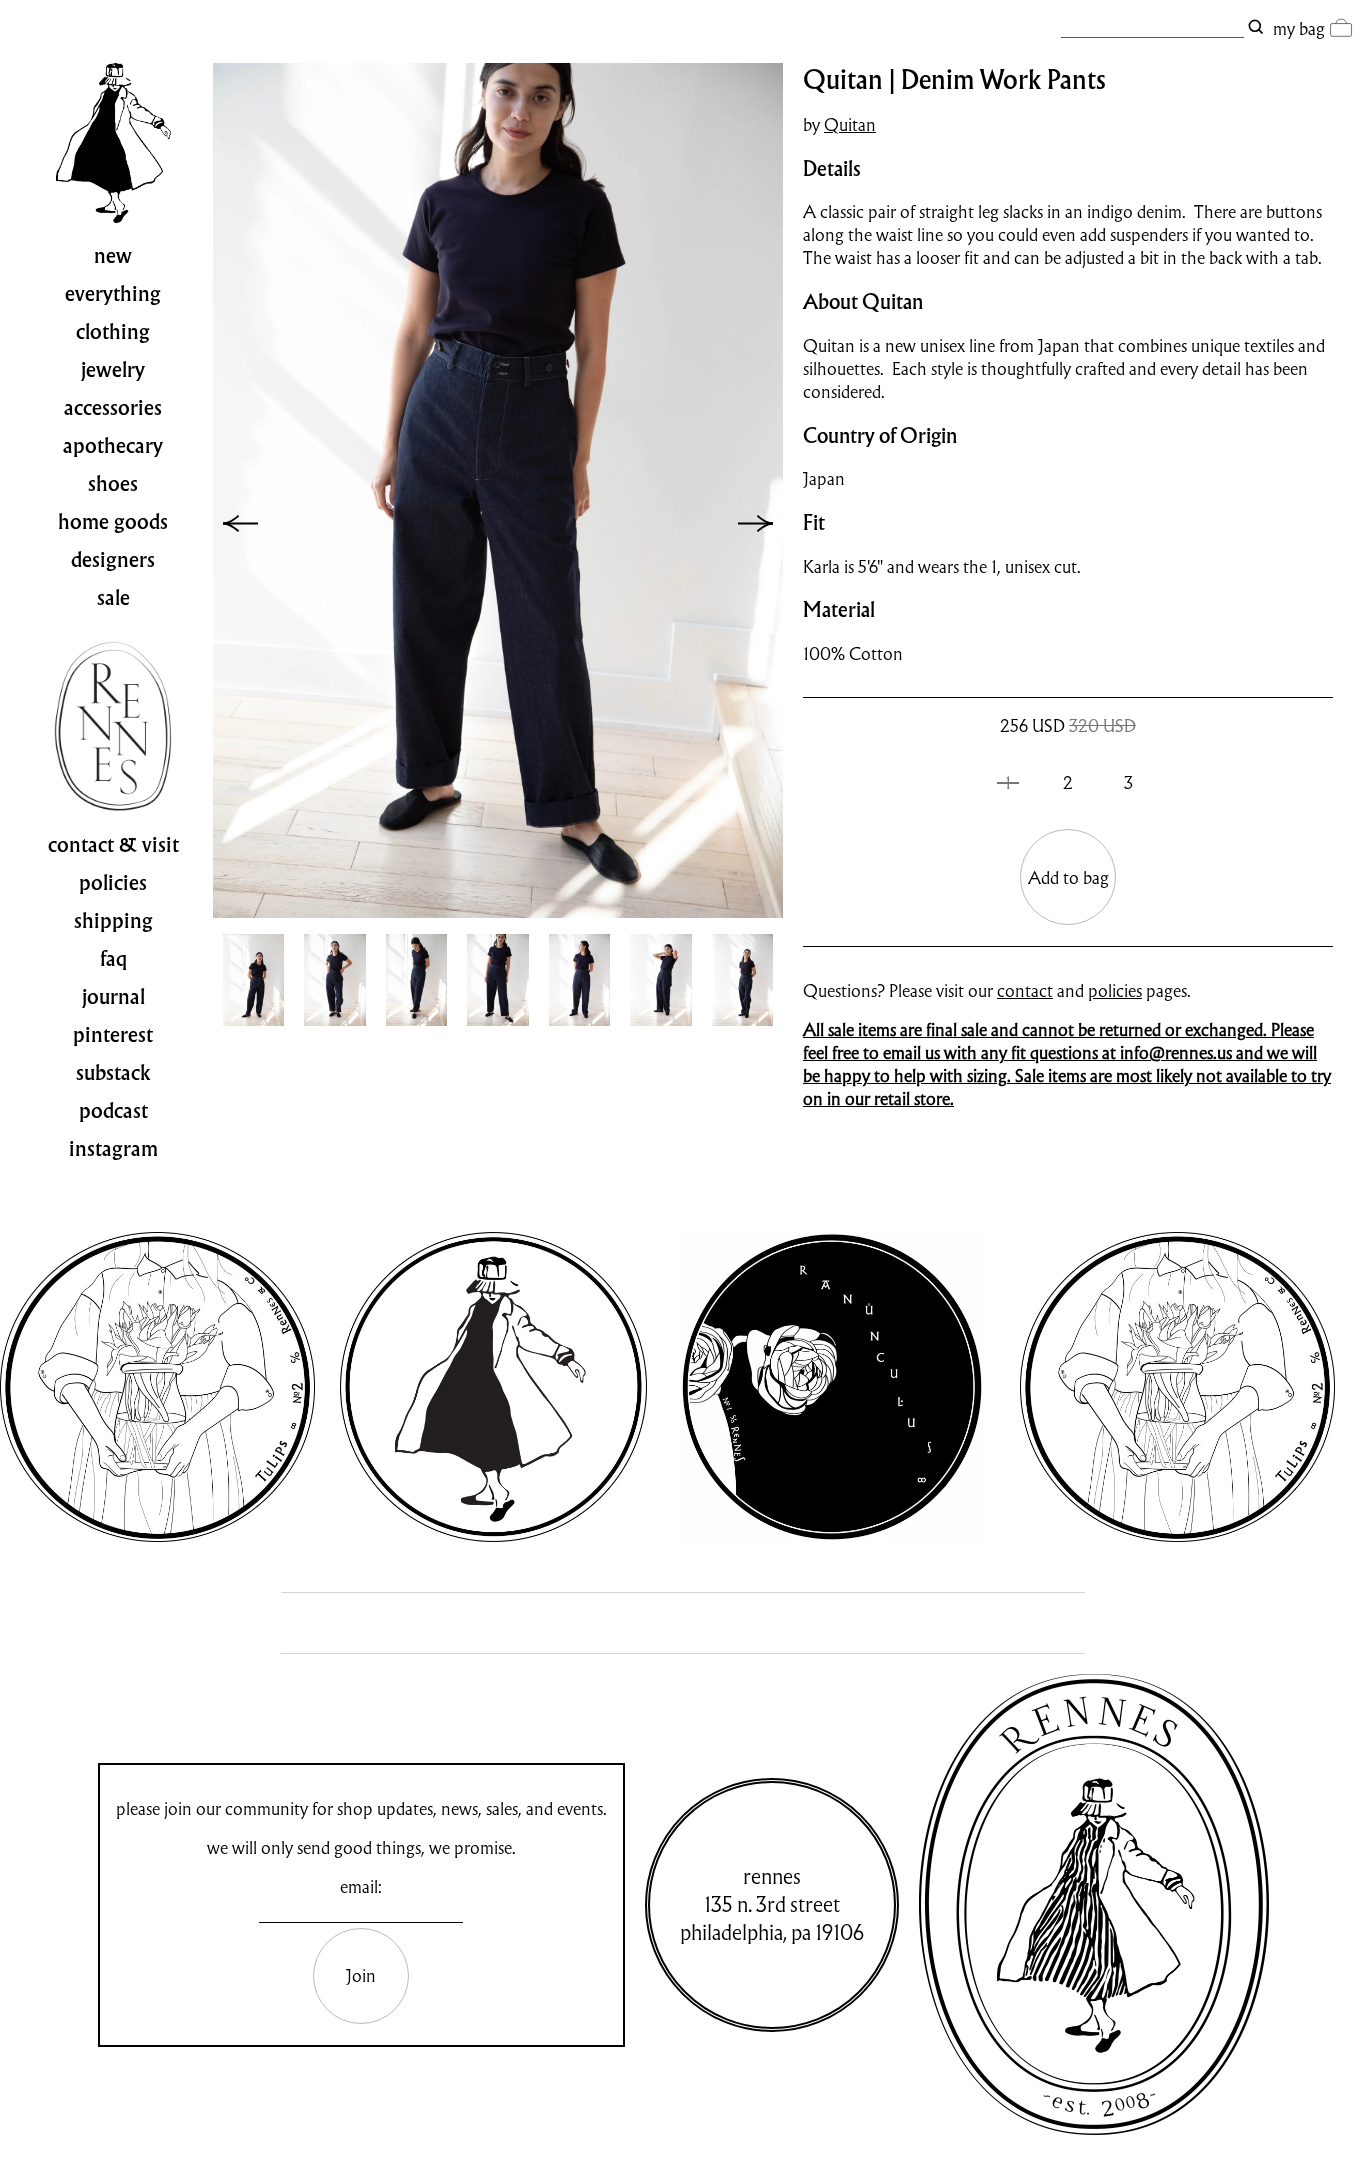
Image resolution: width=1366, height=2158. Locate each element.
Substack (113, 1073)
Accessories (113, 408)
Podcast (113, 1111)
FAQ (113, 959)
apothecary (113, 446)
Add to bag (1068, 877)
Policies (113, 883)
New (113, 256)
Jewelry (113, 370)
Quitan (850, 124)
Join (361, 1975)
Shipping (113, 921)
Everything (113, 294)
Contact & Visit (113, 845)
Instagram (113, 1149)
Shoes (113, 484)
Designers (113, 560)
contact (1025, 990)
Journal (113, 997)
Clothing (113, 332)
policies (1115, 990)
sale (113, 598)
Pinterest (113, 1035)
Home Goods (113, 522)
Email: (361, 1886)
